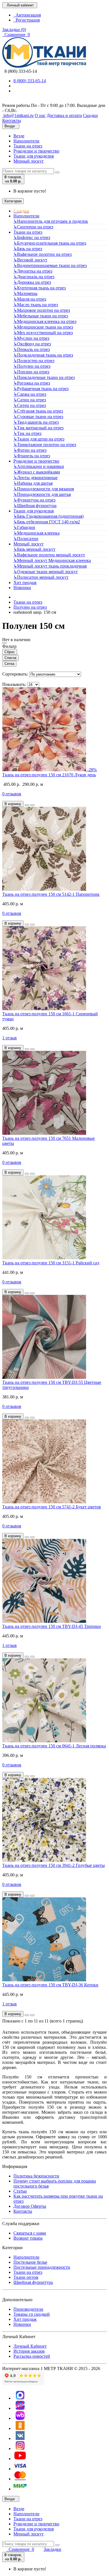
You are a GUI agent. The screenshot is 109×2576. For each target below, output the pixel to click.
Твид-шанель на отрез (36, 422)
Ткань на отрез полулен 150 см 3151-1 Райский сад (51, 1263)
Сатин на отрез (30, 400)
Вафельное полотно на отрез (42, 254)
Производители (28, 2309)
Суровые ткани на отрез (38, 417)
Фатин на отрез (30, 450)
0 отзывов (12, 794)
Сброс (10, 652)
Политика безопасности (36, 2176)
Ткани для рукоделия (34, 156)
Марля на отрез (30, 299)
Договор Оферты (30, 2206)
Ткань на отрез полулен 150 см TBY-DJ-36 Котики (50, 1985)
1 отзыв (10, 1038)
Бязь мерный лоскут (34, 549)
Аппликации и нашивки (39, 466)
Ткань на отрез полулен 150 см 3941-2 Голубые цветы (54, 1865)
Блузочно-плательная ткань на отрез (50, 243)
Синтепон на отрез (33, 227)
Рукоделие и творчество (36, 151)
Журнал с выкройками (37, 472)
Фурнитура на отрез (34, 500)
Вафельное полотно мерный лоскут (49, 555)
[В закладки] (27, 805)
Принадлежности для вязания (44, 489)
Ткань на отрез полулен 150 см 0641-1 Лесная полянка (54, 1746)
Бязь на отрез (28, 249)
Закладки (52, 2549)
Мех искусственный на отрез (43, 333)
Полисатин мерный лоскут (41, 577)
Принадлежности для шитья (42, 494)
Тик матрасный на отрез (38, 428)
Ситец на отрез (30, 405)
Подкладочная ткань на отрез (43, 355)
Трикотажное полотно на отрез (45, 445)
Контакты (23, 2211)
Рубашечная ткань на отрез (41, 389)
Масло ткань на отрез (36, 305)
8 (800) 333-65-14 (20, 71)
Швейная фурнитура (35, 506)
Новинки (22, 588)
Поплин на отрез (31, 372)
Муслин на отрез (31, 338)
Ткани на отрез (28, 146)
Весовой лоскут (30, 260)
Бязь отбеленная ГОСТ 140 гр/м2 (47, 522)
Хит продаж (25, 583)
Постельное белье (30, 2262)
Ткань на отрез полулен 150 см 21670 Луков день (49, 775)
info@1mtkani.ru (18, 115)
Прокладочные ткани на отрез (44, 377)
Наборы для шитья (33, 483)
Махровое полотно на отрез (42, 310)
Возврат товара (28, 2238)
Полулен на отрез (32, 366)
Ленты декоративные (35, 478)
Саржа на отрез (30, 394)
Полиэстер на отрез (34, 361)
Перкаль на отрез (32, 349)
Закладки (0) (14, 30)
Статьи (20, 2191)
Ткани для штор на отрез (39, 439)
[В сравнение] (32, 805)
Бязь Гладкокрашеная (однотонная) (48, 516)
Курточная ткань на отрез (40, 288)
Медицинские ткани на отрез (43, 327)
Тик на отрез (27, 433)
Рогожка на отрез (32, 383)
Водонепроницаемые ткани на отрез (50, 265)
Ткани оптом (26, 2277)
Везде (19, 136)
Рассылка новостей (32, 2356)
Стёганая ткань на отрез (38, 411)
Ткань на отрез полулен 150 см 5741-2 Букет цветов (52, 1507)
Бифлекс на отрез (32, 237)
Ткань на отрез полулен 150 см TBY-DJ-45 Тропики (52, 1626)
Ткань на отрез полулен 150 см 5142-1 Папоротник (51, 894)
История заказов (29, 2351)
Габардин (24, 527)
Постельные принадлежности (42, 2267)
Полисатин (26, 539)
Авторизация (27, 15)
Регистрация (27, 20)
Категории (13, 201)
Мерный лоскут (29, 161)
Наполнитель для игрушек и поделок (51, 221)
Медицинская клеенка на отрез (45, 321)
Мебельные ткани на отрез (41, 316)
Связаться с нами (30, 2233)
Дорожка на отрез (32, 282)
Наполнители (26, 141)
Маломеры (25, 293)
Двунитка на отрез (33, 271)
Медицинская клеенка (36, 533)
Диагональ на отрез (34, 277)
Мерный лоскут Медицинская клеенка (52, 560)
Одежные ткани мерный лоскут (46, 572)
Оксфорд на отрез (32, 344)
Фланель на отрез (32, 456)
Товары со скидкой (32, 2314)
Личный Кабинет (30, 2346)
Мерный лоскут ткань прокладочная (50, 566)
